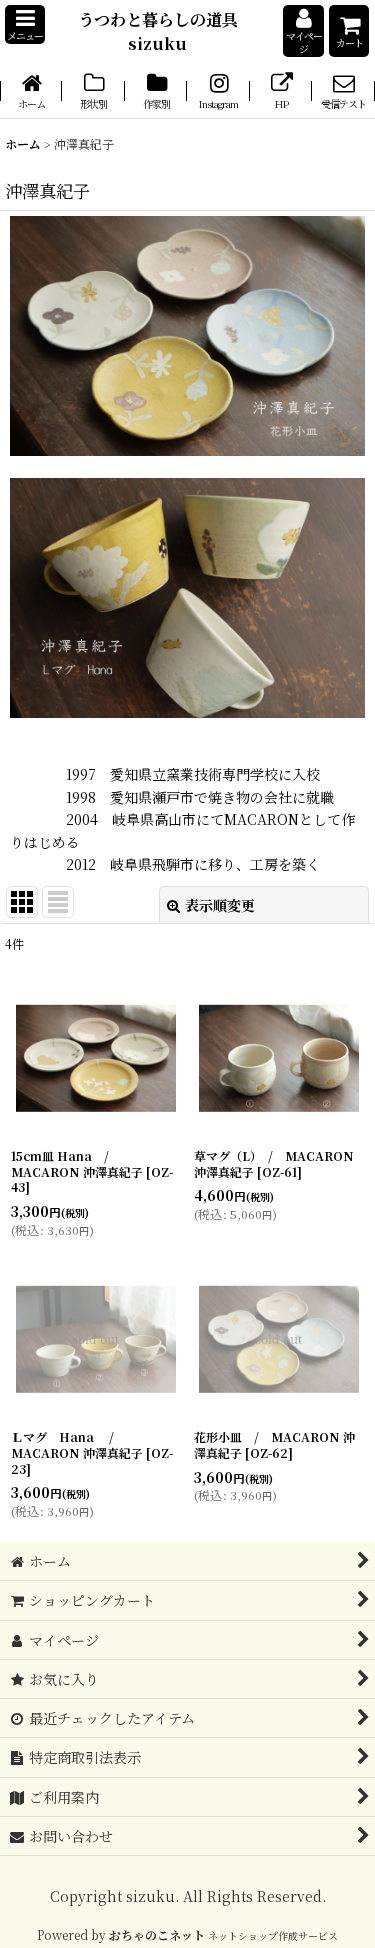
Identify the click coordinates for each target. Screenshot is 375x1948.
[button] (25, 24)
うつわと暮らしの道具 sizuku (166, 31)
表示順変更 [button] (220, 905)
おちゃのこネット (157, 1934)
